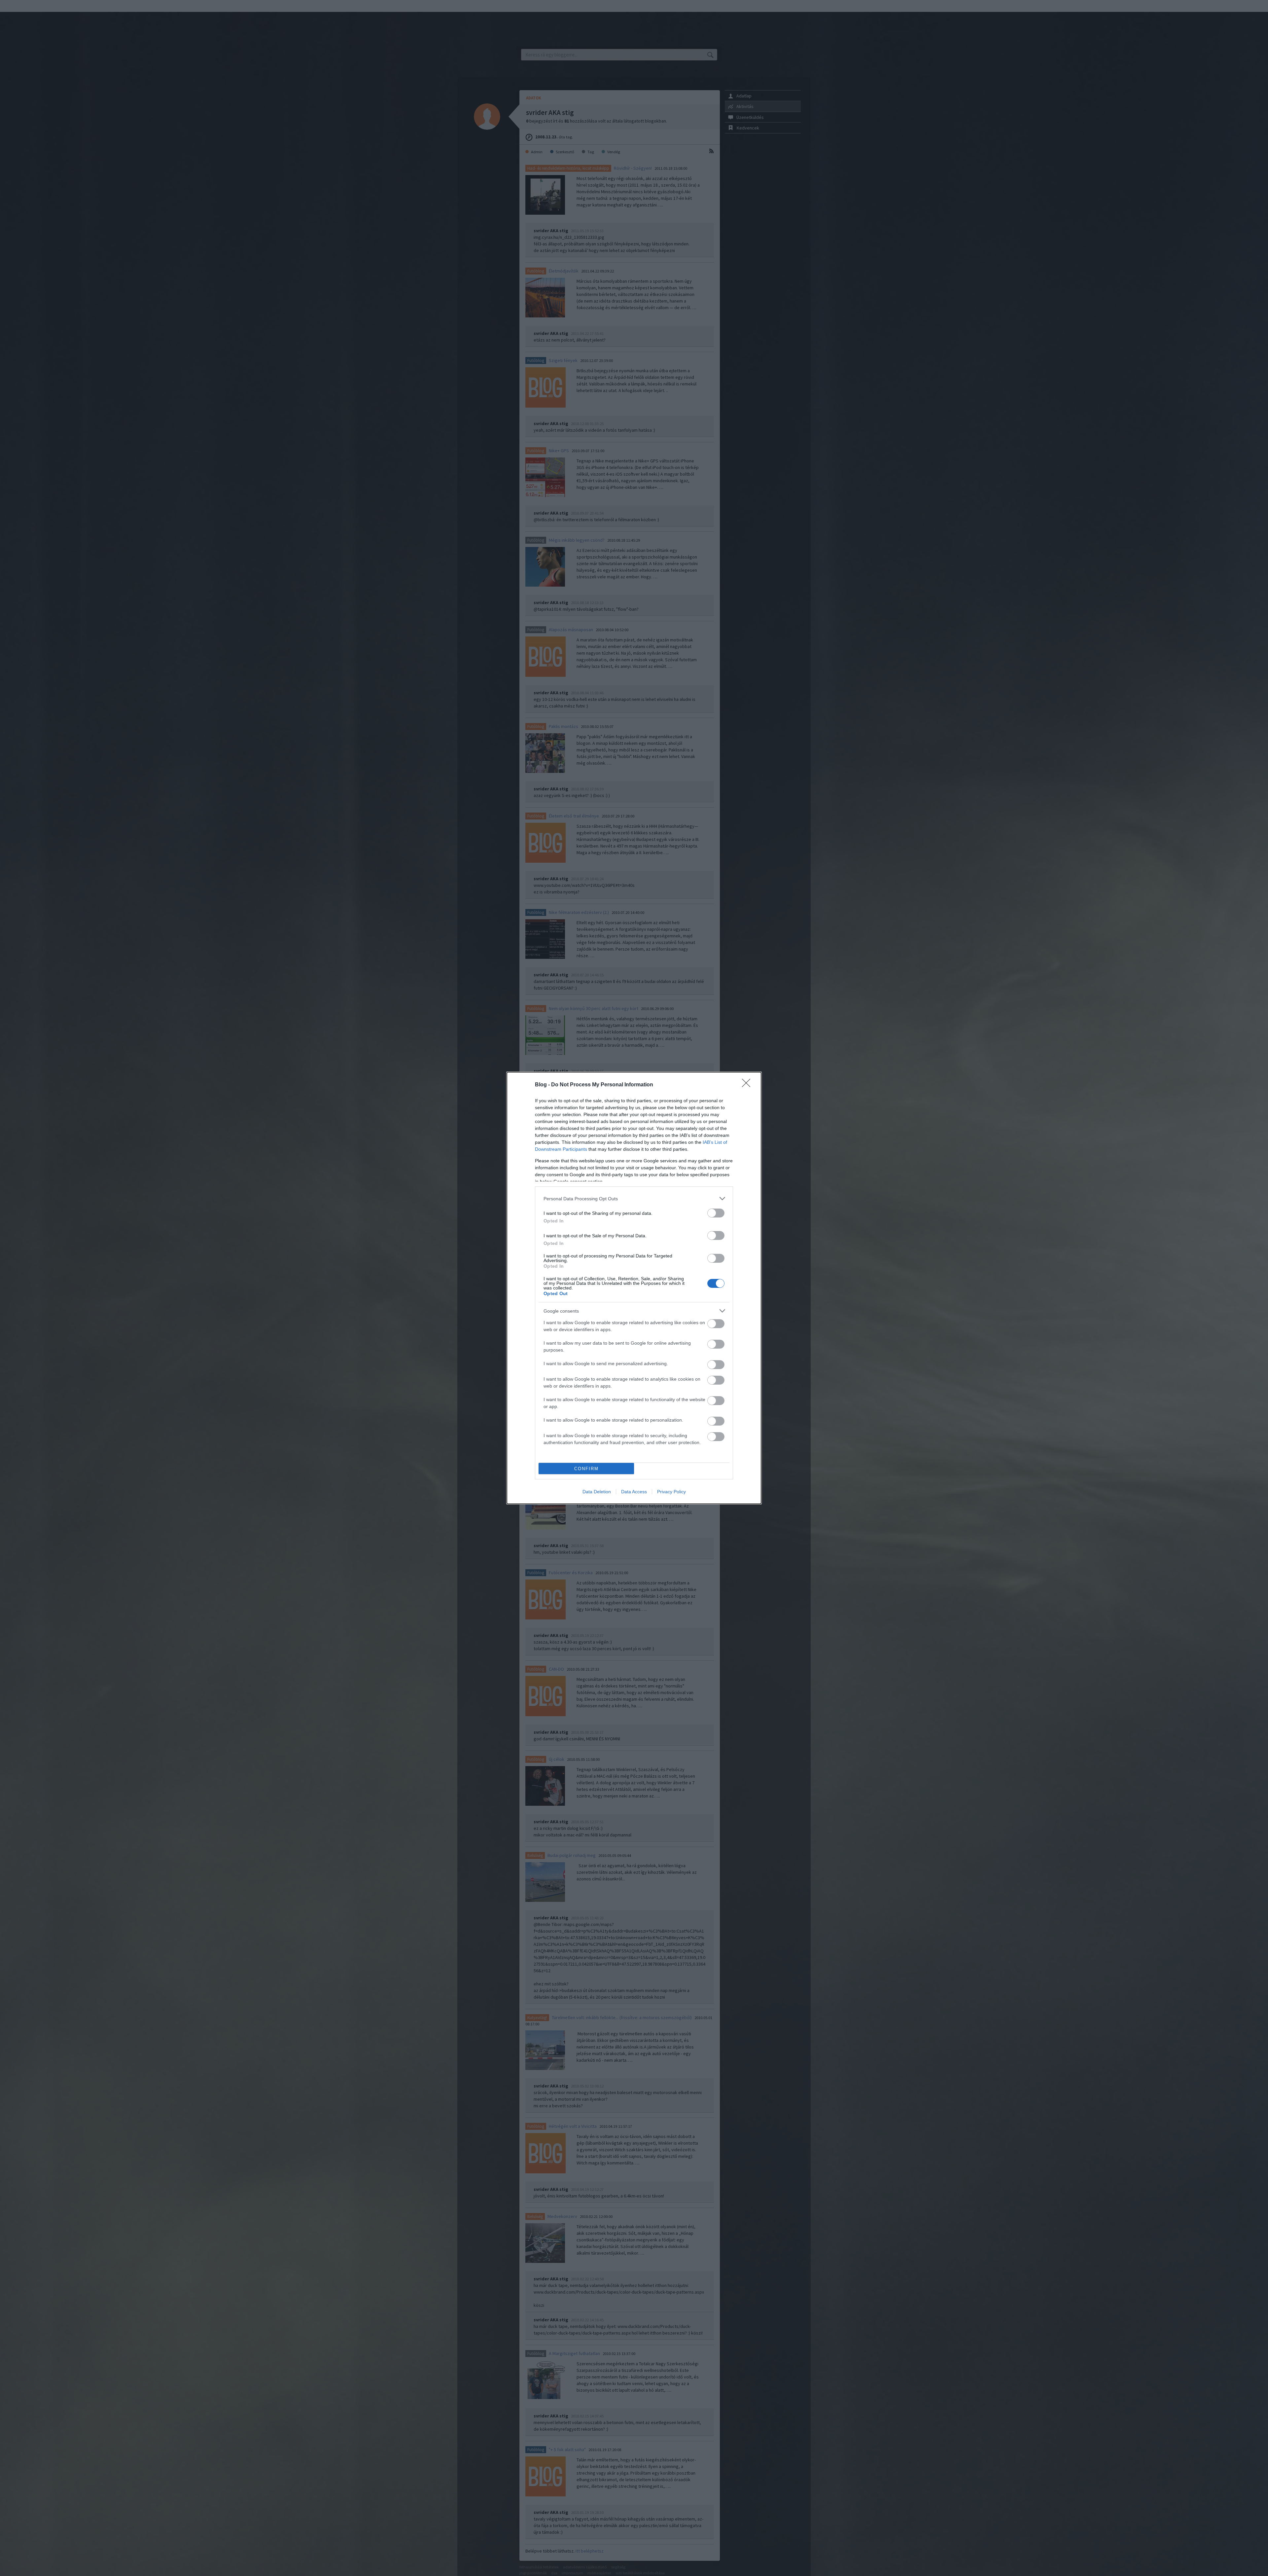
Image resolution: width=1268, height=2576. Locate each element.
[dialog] (634, 1288)
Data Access (634, 1492)
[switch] (716, 1213)
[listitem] (634, 1198)
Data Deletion (597, 1492)
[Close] (748, 1085)
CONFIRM (586, 1469)
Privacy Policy (671, 1492)
